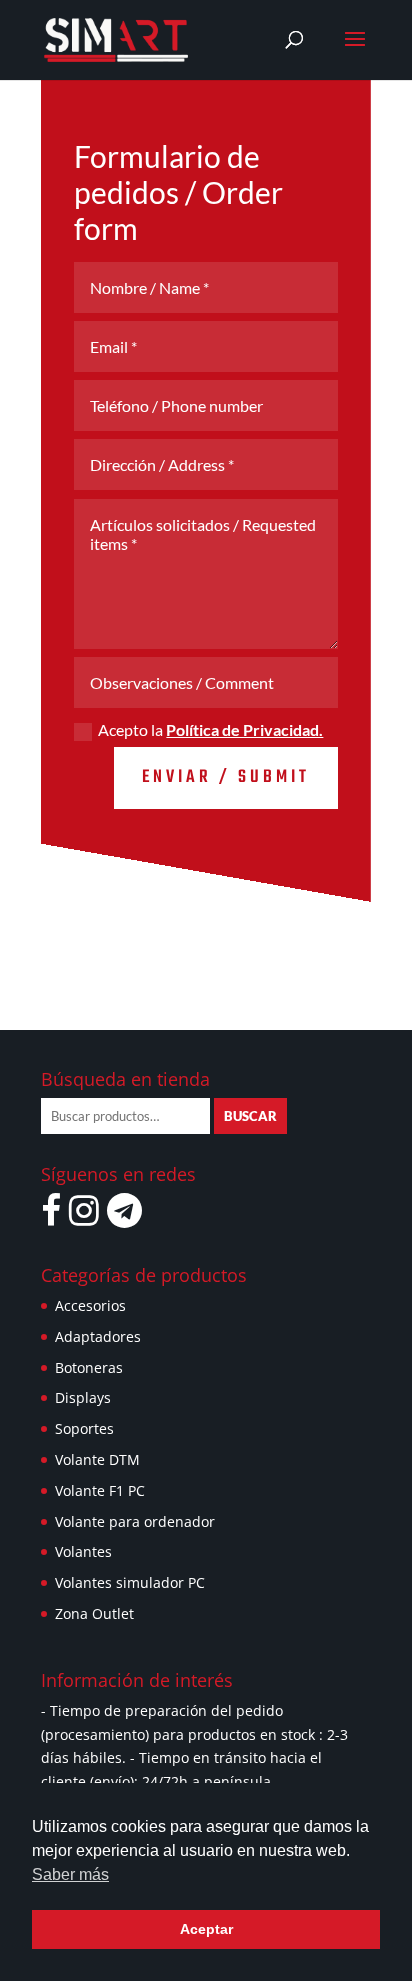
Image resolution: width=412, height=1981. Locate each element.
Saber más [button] (70, 1874)
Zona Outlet (94, 1613)
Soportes (84, 1428)
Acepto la (210, 729)
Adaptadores (98, 1336)
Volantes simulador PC (130, 1582)
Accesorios (90, 1305)
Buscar (250, 1116)
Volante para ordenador (135, 1521)
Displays (83, 1397)
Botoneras (89, 1367)
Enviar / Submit (226, 777)
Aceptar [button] (206, 1929)
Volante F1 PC (100, 1490)
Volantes (83, 1551)
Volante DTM (97, 1459)
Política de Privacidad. (244, 729)
